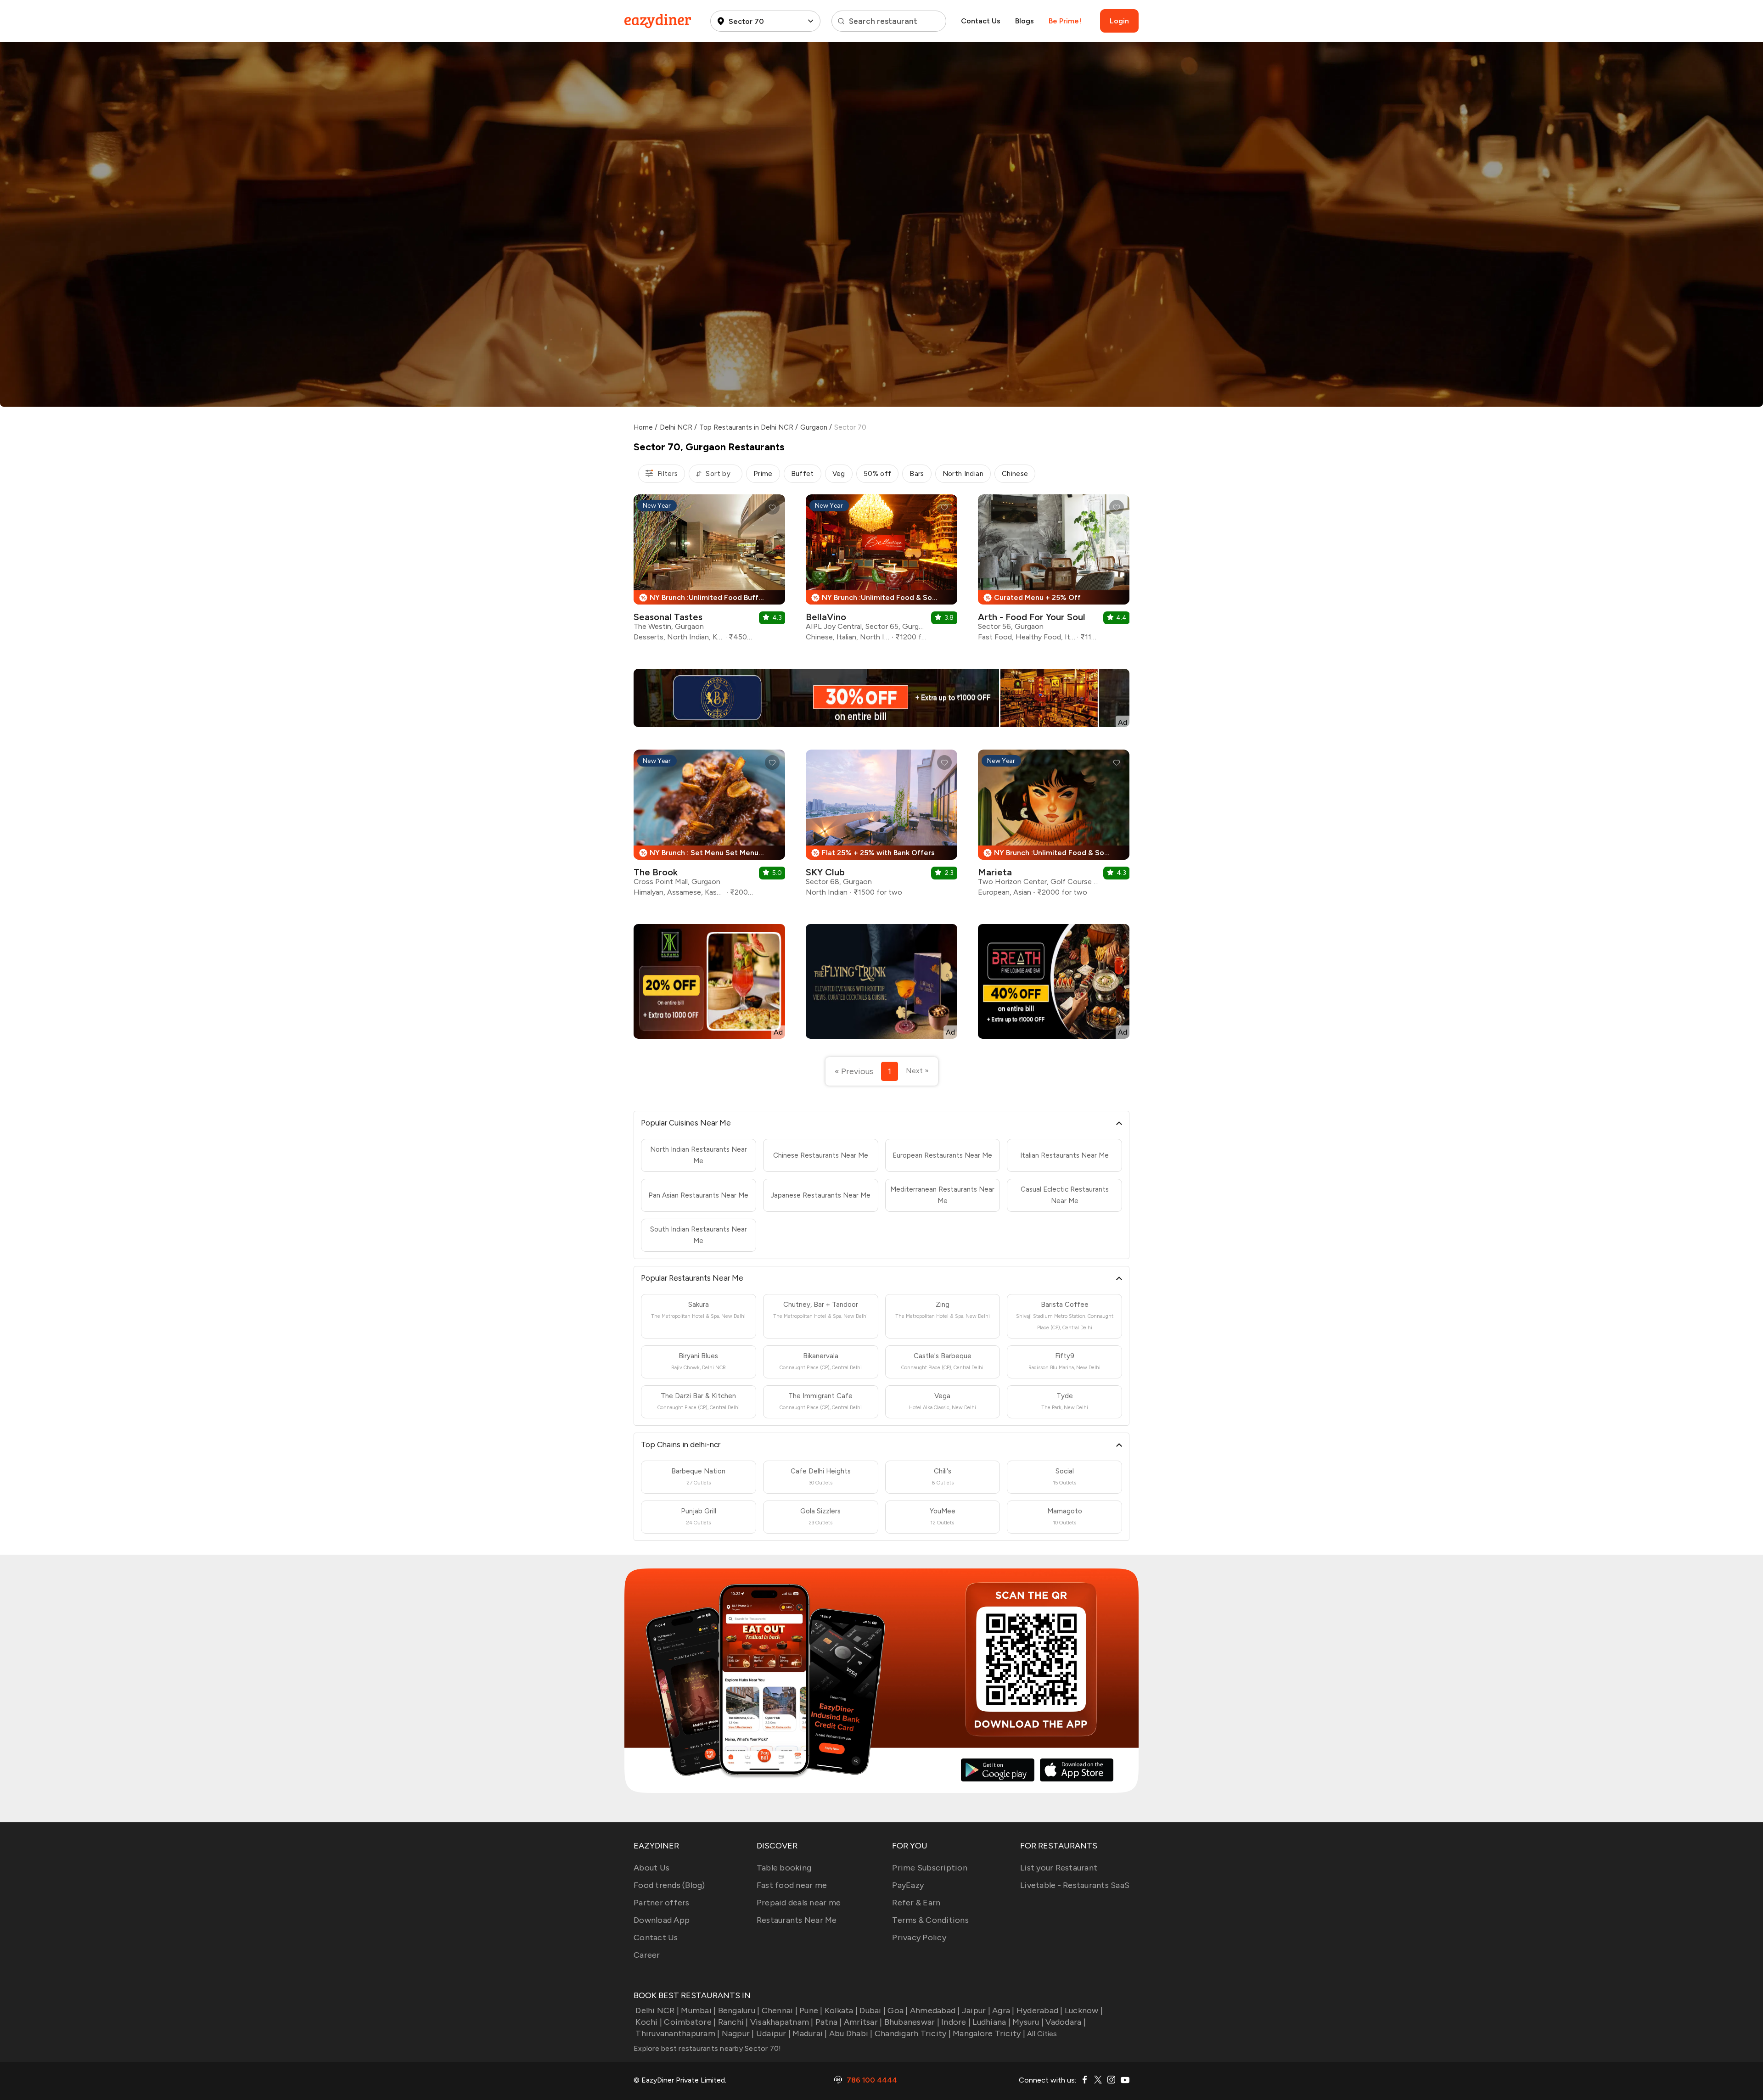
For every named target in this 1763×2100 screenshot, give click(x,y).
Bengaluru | (739, 2010)
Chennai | (780, 2010)
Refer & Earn (916, 1903)
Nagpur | (738, 2033)
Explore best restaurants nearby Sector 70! (707, 2048)
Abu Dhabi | (851, 2033)
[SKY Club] (881, 826)
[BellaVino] (881, 571)
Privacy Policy (919, 1938)
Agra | (1003, 2010)
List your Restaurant (1059, 1868)
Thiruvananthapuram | (677, 2033)
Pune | (811, 2010)
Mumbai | (698, 2010)
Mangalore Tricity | (989, 2033)
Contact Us (981, 21)
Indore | (956, 2022)
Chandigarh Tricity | (913, 2033)
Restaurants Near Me (797, 1920)
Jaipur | (976, 2010)
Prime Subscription (930, 1868)
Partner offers (662, 1903)
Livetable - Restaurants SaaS (1075, 1885)
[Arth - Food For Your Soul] (1054, 571)
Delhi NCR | (657, 2010)
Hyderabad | (1040, 2010)
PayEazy (908, 1885)
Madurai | (810, 2033)
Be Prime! (1065, 21)
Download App (662, 1920)
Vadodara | (1066, 2022)
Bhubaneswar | (912, 2022)
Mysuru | (1028, 2022)
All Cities (1041, 2034)
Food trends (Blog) (669, 1885)
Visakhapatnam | (782, 2022)
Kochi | (649, 2022)
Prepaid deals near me (799, 1903)
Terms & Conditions (930, 1920)
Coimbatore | (690, 2022)
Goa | (898, 2010)
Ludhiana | (991, 2022)
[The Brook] (709, 826)
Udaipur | (773, 2033)
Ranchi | (733, 2022)
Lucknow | (1084, 2010)
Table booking (784, 1868)
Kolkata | (841, 2010)
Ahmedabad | (935, 2010)
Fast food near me (792, 1885)
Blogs (1025, 21)
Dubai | (873, 2010)
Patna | (829, 2022)
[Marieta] (1054, 826)
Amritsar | (863, 2022)
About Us (651, 1868)
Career (647, 1955)
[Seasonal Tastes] (709, 571)
